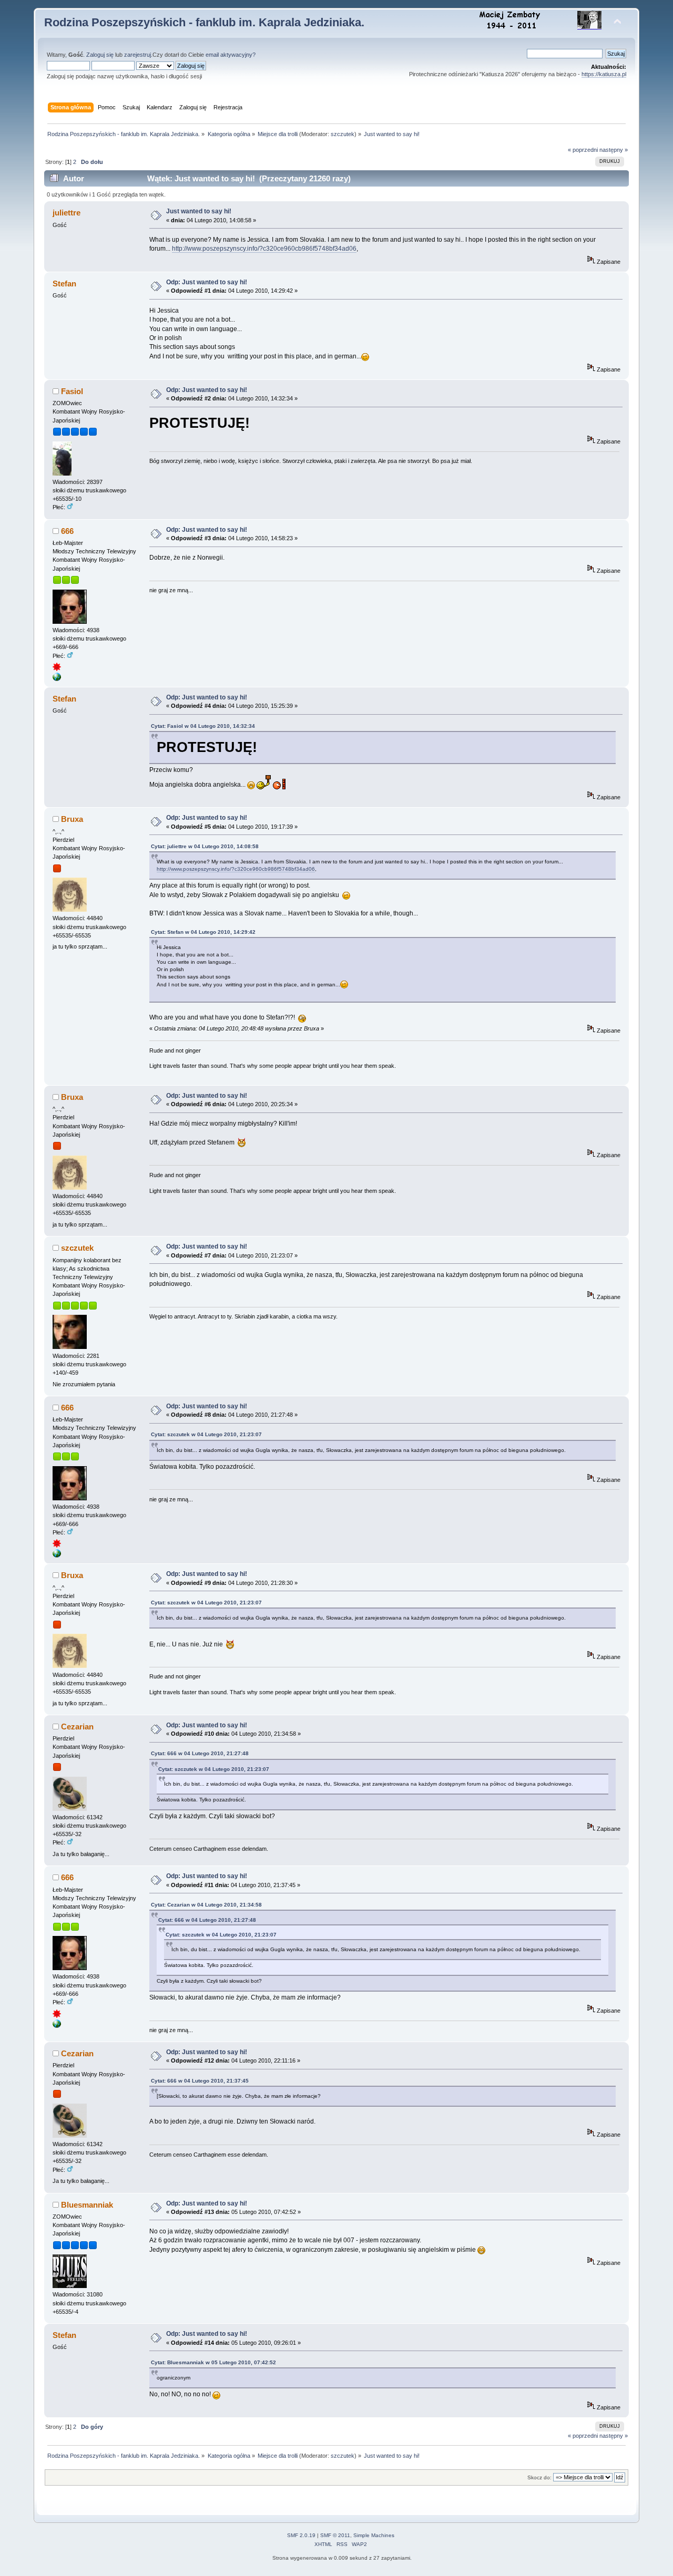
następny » (614, 150)
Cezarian (77, 1727)
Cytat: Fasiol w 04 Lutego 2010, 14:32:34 (203, 726)
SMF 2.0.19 (301, 2535)
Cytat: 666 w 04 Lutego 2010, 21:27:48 (200, 1753)
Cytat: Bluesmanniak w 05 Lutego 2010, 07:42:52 (213, 2362)
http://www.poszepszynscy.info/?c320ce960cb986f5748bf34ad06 (264, 249)
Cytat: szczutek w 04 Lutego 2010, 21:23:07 (206, 1434)
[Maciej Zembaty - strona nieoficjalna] (57, 679)
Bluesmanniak (87, 2205)
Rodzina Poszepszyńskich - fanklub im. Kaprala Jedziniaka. (204, 22)
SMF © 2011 (335, 2535)
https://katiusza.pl (604, 74)
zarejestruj (137, 55)
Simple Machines (374, 2535)
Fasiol (72, 391)
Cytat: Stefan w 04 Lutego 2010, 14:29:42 (203, 932)
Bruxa (72, 819)
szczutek (343, 134)
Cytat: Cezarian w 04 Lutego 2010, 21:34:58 (206, 1905)
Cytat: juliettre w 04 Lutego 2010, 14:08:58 (205, 846)
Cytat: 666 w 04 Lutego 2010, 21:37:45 (200, 2081)
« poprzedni (583, 150)
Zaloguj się (100, 55)
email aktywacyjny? (231, 55)
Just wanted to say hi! (199, 211)
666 (67, 531)
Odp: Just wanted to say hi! (207, 282)
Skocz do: (539, 2477)
